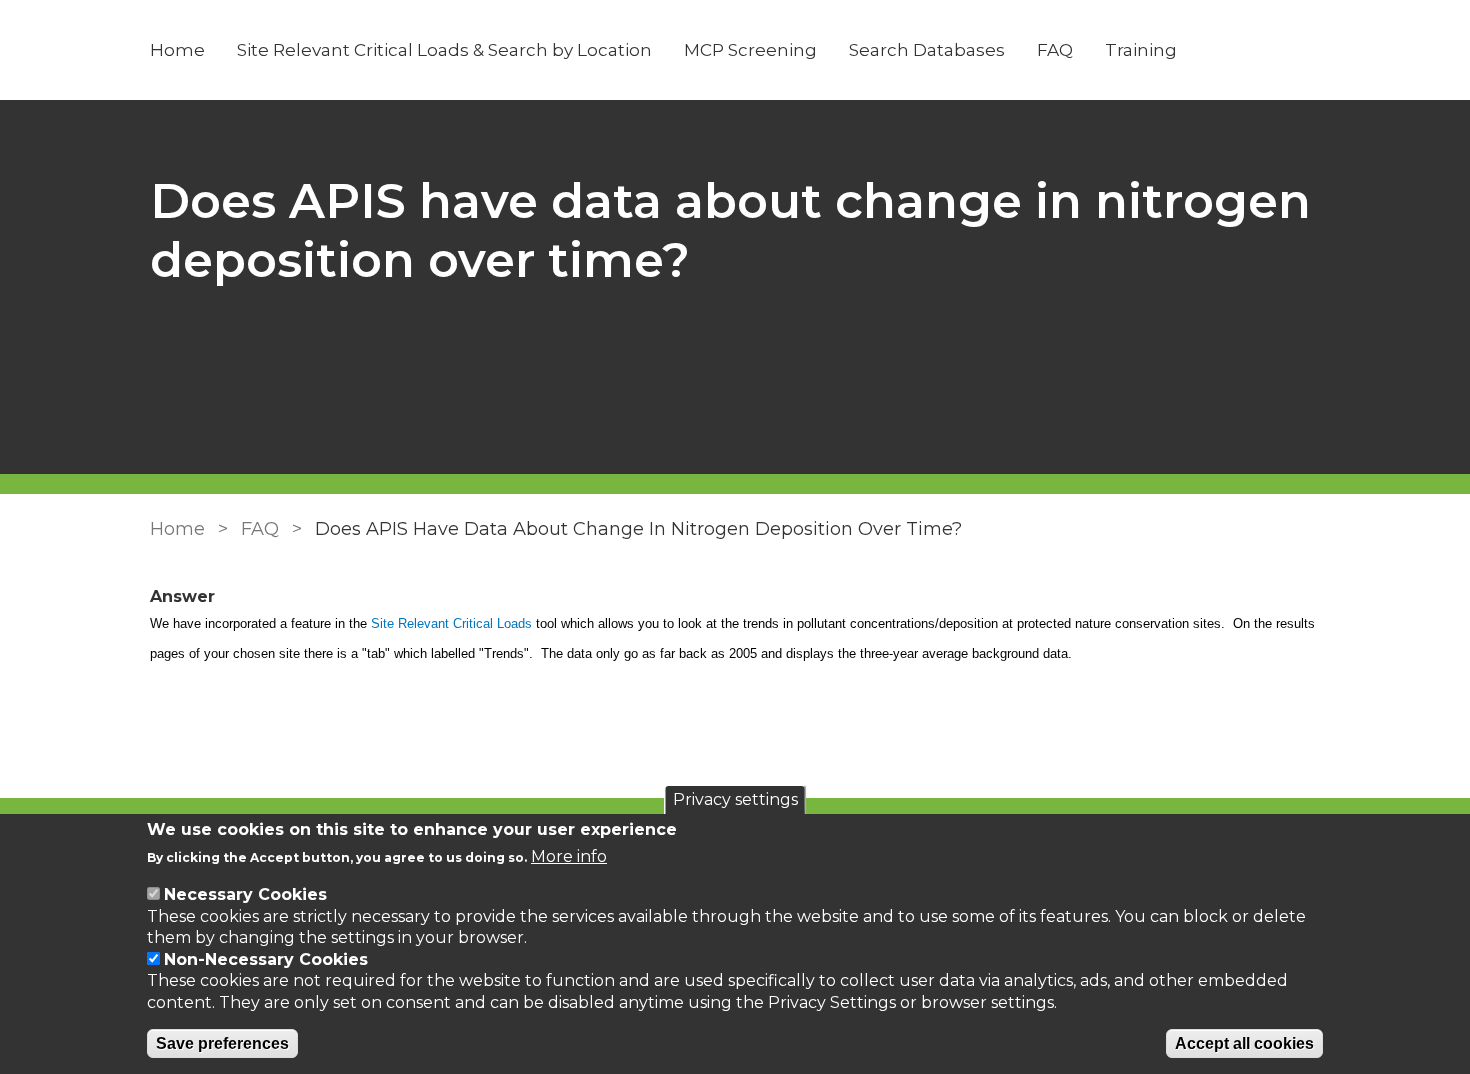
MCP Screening (750, 50)
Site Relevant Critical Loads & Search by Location (444, 50)
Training (1141, 50)
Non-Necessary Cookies (266, 959)
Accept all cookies (1244, 1043)
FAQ (1055, 50)
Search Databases (927, 50)
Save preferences (222, 1043)
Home (177, 50)
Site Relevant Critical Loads (451, 623)
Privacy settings (735, 799)
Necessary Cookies (245, 894)
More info (569, 856)
